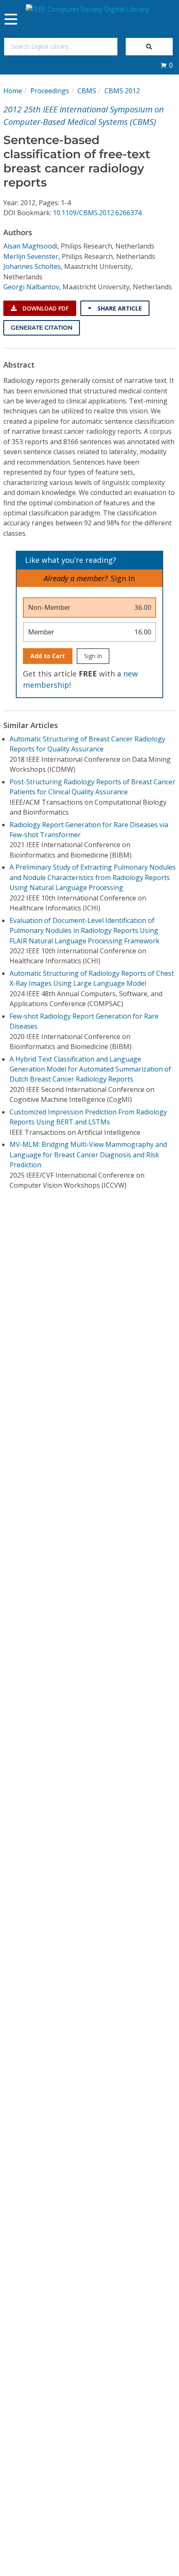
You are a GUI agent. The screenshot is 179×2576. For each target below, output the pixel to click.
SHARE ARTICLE (119, 308)
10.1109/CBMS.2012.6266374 (97, 213)
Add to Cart (48, 656)
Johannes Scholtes (32, 266)
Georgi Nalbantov (31, 287)
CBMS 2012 (122, 91)
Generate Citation (42, 328)
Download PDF (45, 308)
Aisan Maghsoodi (30, 246)
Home (13, 91)
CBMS (87, 91)
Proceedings (50, 91)
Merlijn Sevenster (31, 256)
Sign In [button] (123, 578)
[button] (167, 65)
